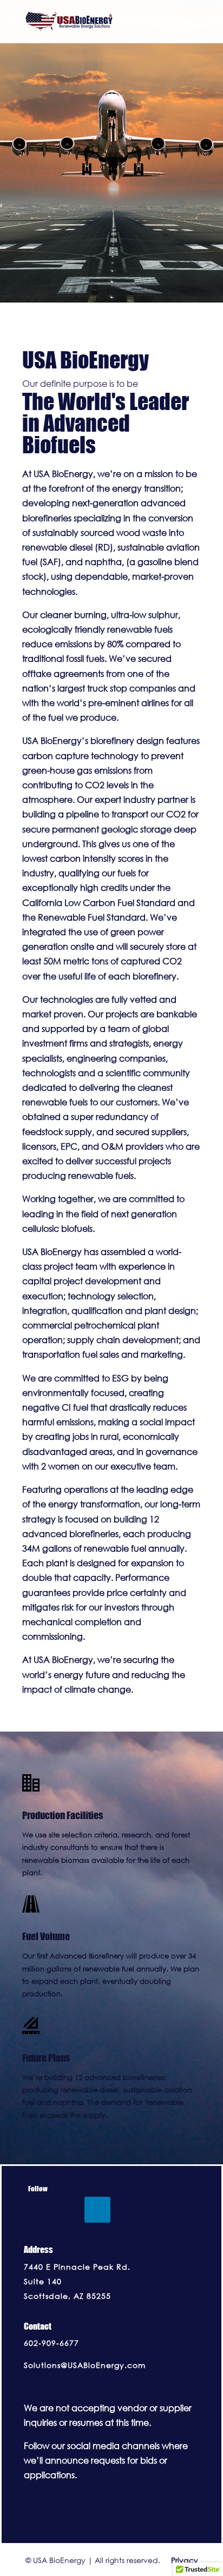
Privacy (180, 2560)
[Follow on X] (67, 2210)
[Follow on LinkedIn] (97, 2210)
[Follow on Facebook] (37, 2210)
